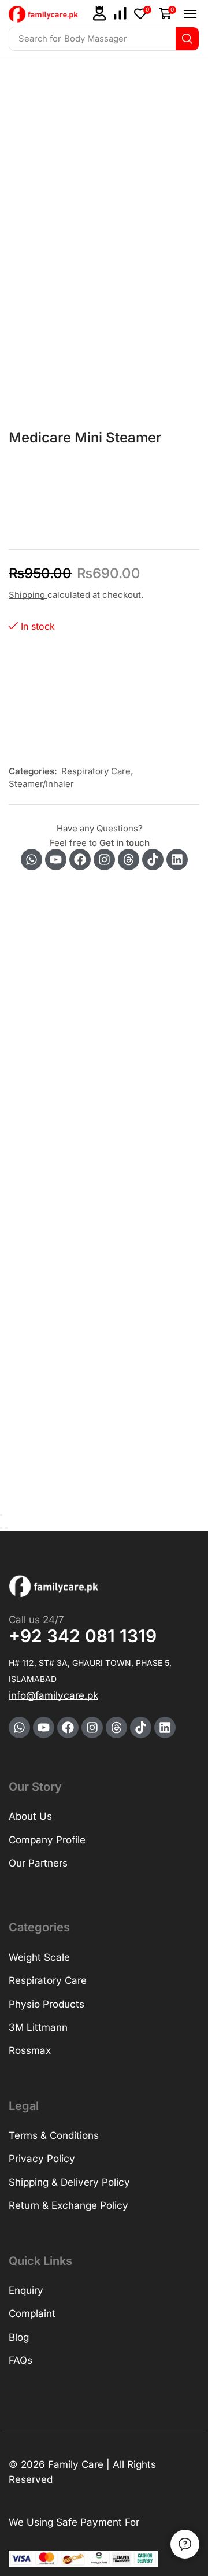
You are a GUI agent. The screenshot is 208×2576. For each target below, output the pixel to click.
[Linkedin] (177, 860)
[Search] (187, 39)
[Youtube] (56, 860)
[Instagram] (104, 860)
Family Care (76, 2464)
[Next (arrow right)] (6, 1528)
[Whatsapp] (31, 860)
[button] (99, 13)
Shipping (28, 595)
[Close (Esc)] (1, 1515)
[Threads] (129, 860)
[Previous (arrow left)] (1, 1528)
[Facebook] (80, 860)
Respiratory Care (96, 771)
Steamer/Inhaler (41, 784)
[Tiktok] (153, 860)
